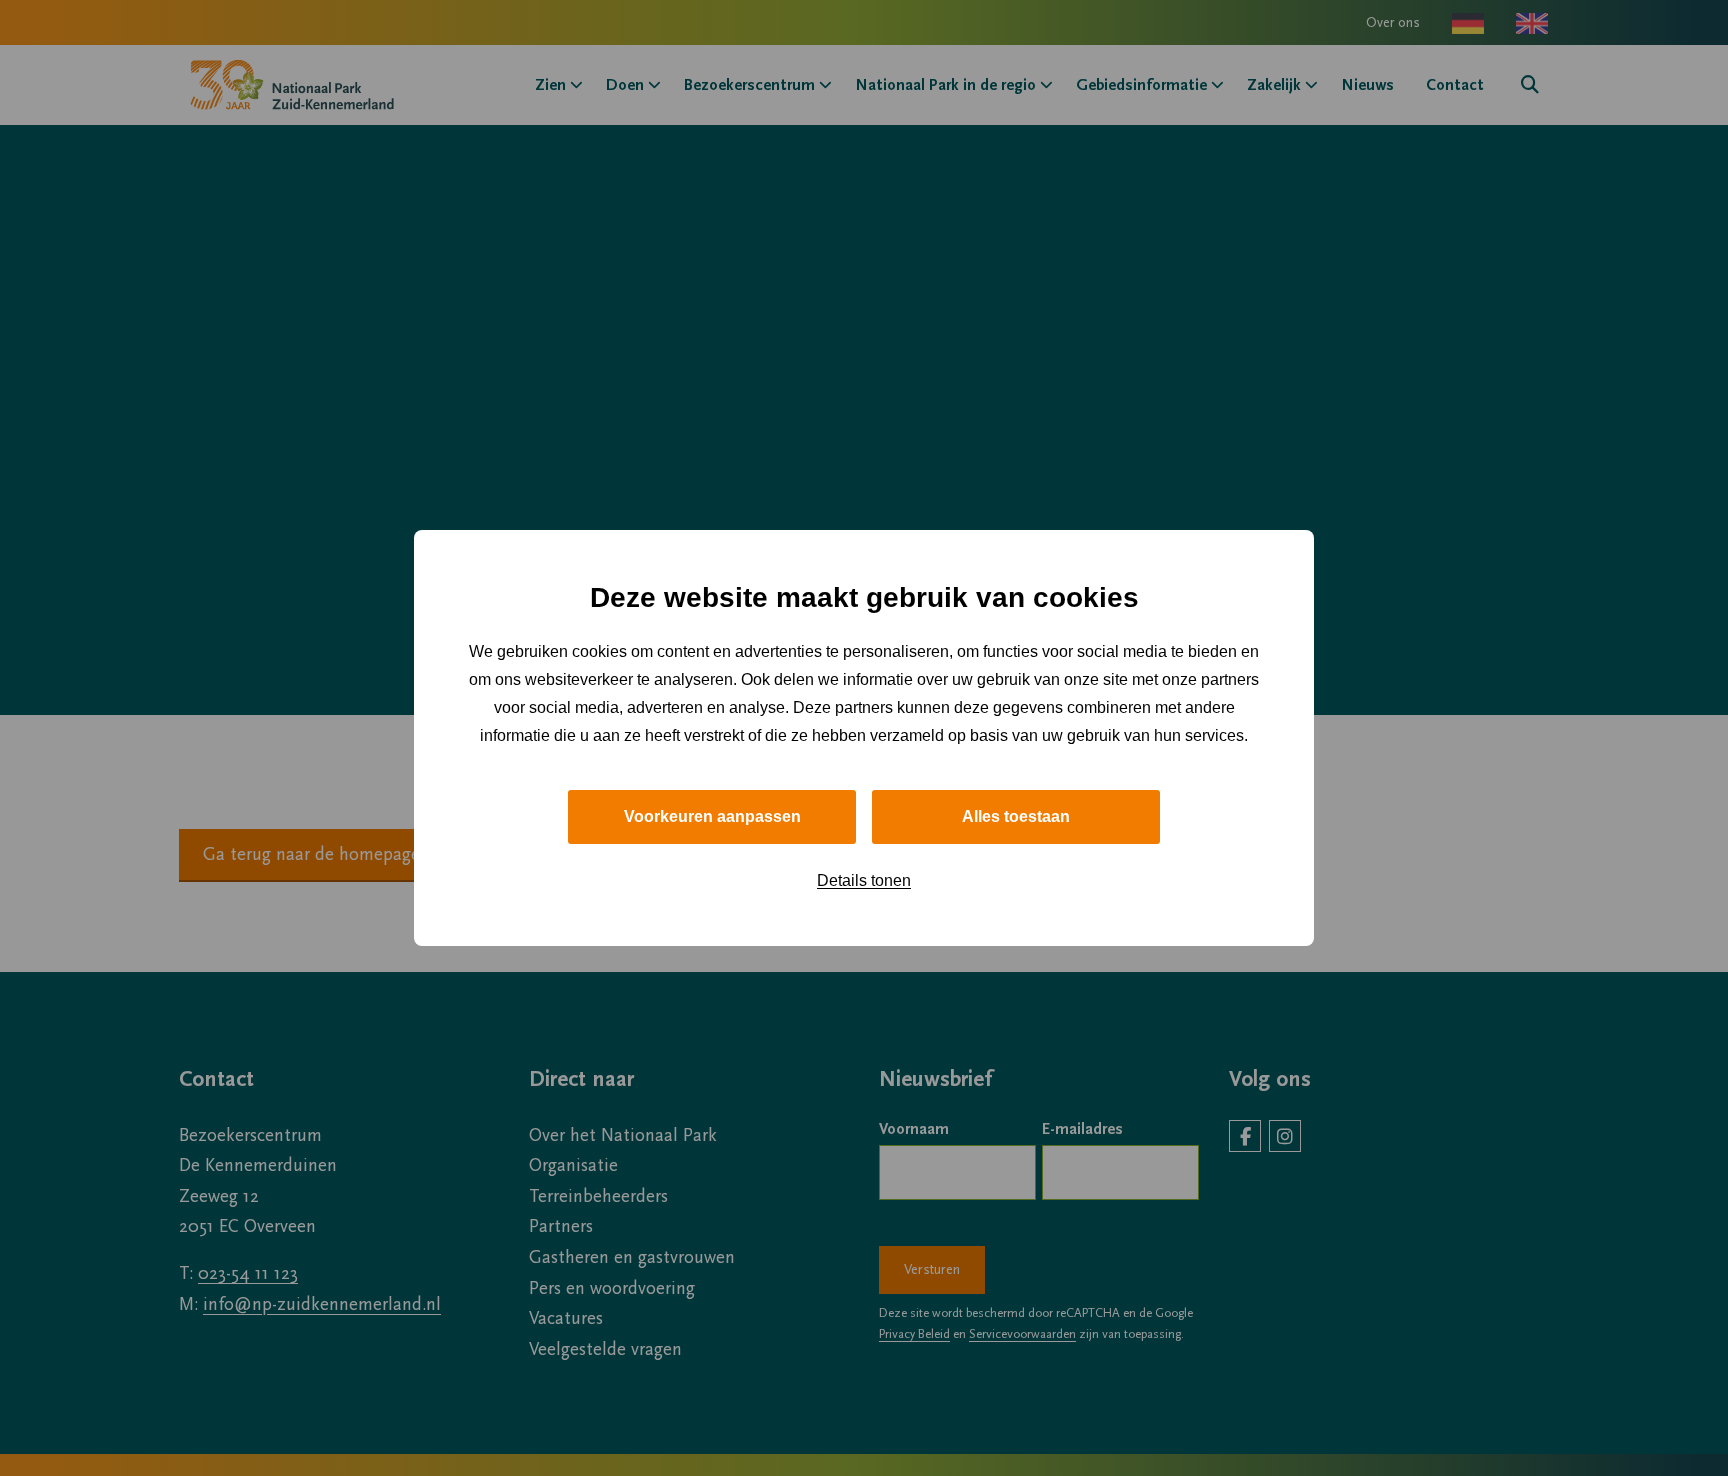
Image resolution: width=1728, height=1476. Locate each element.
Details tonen (864, 880)
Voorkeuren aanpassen (712, 816)
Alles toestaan (1016, 816)
